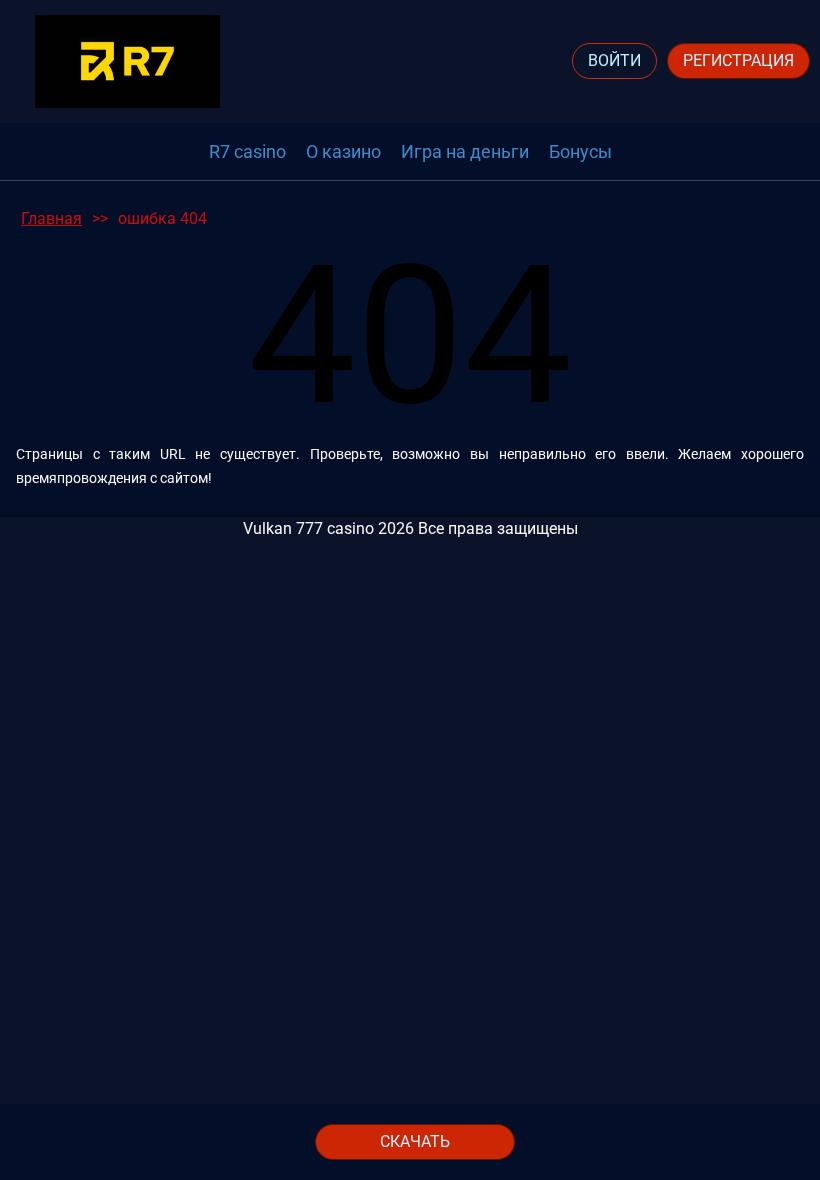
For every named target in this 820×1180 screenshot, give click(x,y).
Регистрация (738, 60)
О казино (343, 151)
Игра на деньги (465, 151)
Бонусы (580, 151)
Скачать (415, 1141)
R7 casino (247, 151)
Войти (614, 60)
